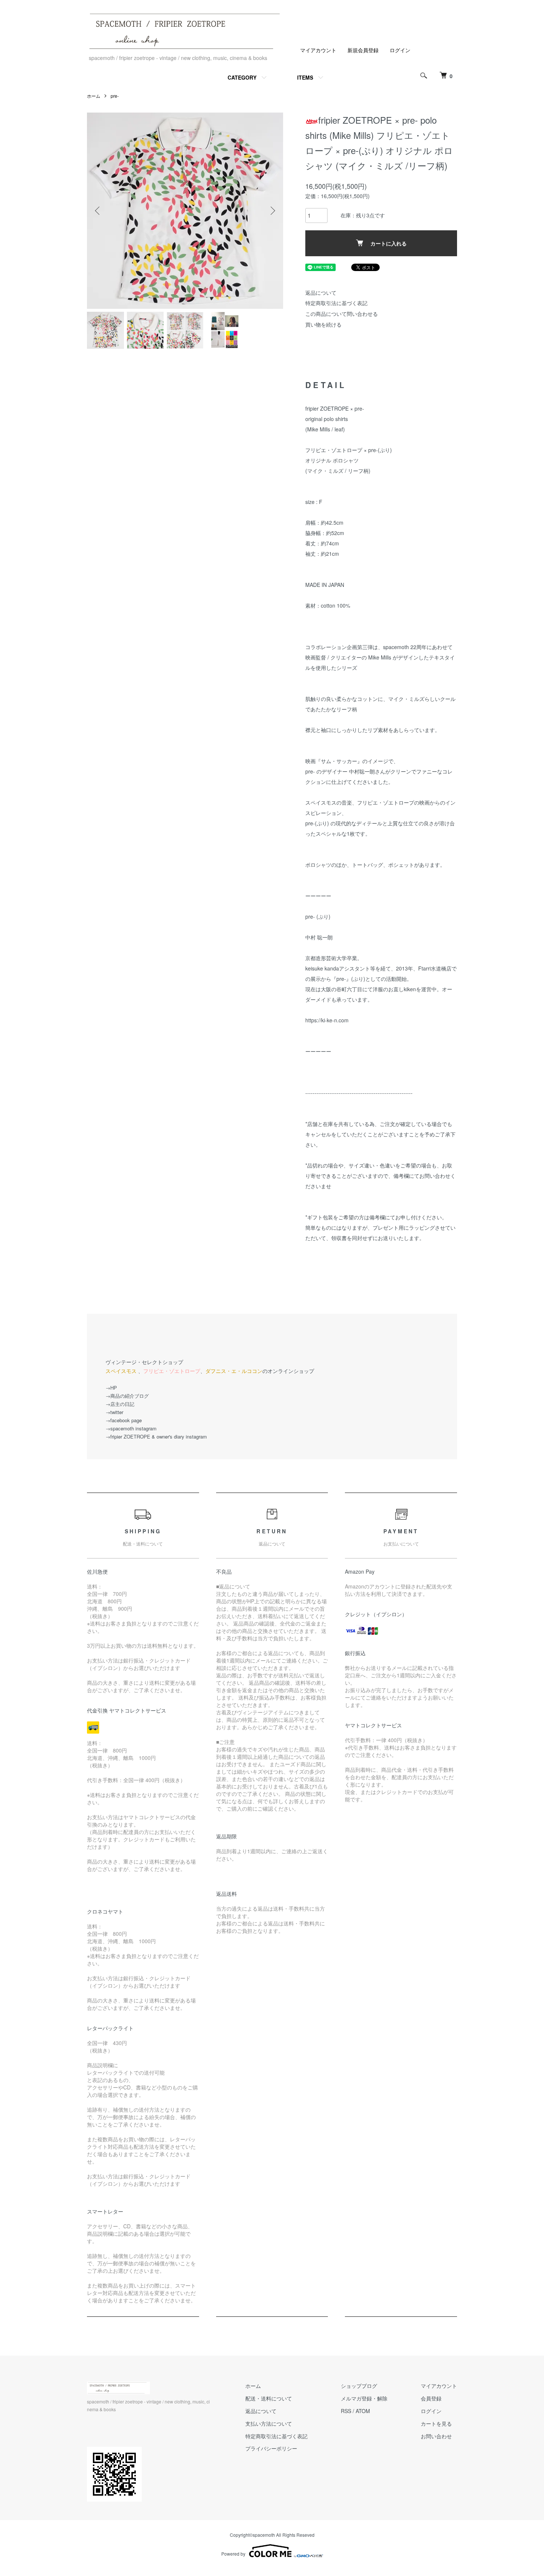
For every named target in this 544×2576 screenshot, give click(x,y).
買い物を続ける (323, 324)
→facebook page (124, 1420)
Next (272, 211)
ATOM (363, 2411)
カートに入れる (389, 243)
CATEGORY (242, 77)
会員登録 (431, 2398)
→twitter (114, 1412)
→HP (111, 1388)
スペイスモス (121, 1371)
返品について (321, 293)
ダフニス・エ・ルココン (234, 1371)
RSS (346, 2411)
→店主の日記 (120, 1404)
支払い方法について (269, 2423)
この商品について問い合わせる (342, 314)
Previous (98, 211)
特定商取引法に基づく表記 (336, 303)
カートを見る (436, 2423)
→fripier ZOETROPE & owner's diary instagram (156, 1436)
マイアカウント (318, 50)
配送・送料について (269, 2398)
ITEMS (305, 77)
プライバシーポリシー (271, 2448)
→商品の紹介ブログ (127, 1396)
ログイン (400, 50)
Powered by (233, 2554)
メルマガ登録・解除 (364, 2398)
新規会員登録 (363, 50)
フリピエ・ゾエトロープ (172, 1371)
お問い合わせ (436, 2436)
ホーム (94, 96)
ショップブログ (359, 2386)
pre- (115, 96)
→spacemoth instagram (131, 1428)
